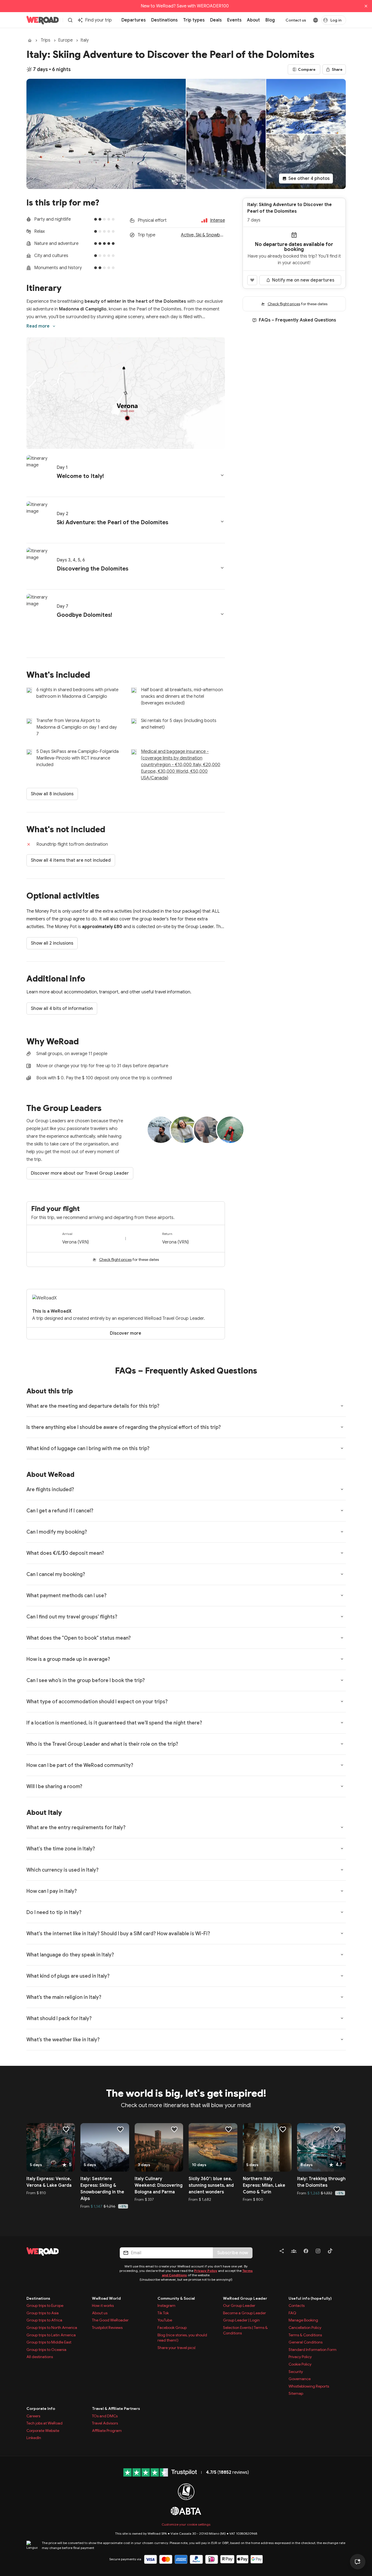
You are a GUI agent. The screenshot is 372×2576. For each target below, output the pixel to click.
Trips (46, 40)
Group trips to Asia (43, 2313)
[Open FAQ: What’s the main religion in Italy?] (342, 1997)
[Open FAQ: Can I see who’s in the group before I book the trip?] (342, 1680)
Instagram (166, 2305)
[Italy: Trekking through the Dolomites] (321, 2147)
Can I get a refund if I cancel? (60, 1511)
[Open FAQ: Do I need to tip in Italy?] (342, 1912)
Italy (85, 40)
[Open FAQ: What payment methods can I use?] (342, 1595)
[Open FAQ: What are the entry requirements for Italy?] (342, 1827)
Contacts (297, 2305)
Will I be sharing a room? (54, 1786)
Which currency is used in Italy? (63, 1870)
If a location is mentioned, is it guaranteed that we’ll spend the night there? (114, 1723)
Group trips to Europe (45, 2305)
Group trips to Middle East (49, 2342)
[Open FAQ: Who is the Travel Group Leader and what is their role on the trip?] (342, 1744)
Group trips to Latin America (51, 2335)
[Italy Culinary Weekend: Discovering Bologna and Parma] (159, 2147)
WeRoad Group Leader (245, 2298)
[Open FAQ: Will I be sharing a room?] (342, 1786)
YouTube (165, 2320)
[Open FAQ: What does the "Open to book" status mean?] (342, 1638)
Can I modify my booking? (57, 1532)
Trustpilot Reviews (107, 2328)
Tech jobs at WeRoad (44, 2423)
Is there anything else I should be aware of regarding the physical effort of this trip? (124, 1427)
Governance (300, 2379)
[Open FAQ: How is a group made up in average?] (342, 1659)
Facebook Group (172, 2328)
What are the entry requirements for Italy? (76, 1828)
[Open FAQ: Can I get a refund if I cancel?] (342, 1510)
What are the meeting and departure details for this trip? (93, 1406)
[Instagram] (318, 2252)
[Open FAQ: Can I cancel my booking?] (342, 1574)
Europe (65, 40)
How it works (103, 2305)
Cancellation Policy (305, 2328)
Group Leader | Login (241, 2320)
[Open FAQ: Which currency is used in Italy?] (342, 1870)
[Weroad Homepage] (66, 2251)
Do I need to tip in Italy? (54, 1912)
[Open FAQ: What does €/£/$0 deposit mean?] (342, 1553)
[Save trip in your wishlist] (252, 280)
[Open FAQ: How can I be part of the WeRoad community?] (342, 1765)
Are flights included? (50, 1490)
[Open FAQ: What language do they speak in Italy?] (342, 1955)
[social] (282, 2252)
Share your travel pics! (177, 2348)
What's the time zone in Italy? (61, 1849)
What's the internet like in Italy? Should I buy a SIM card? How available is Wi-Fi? (118, 1934)
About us (100, 2313)
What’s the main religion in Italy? (64, 1997)
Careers (33, 2416)
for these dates (129, 1259)
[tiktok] (330, 2252)
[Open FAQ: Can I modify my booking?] (342, 1532)
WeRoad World (106, 2298)
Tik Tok (163, 2313)
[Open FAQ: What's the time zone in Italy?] (342, 1848)
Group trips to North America (52, 2328)
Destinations (38, 2298)
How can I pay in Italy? (52, 1891)
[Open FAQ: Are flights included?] (342, 1489)
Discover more (126, 1333)
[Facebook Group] (294, 2252)
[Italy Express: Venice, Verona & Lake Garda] (51, 2147)
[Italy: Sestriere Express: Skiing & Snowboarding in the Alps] (105, 2147)
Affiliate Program (107, 2431)
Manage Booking (303, 2320)
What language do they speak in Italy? (70, 1955)
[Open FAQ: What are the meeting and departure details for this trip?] (342, 1406)
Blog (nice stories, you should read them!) (182, 2338)
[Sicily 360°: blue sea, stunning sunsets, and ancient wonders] (213, 2147)
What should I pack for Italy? (59, 2018)
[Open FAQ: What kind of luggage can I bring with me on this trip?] (342, 1448)
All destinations (40, 2357)
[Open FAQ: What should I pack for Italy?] (342, 2018)
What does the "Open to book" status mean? (79, 1638)
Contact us (296, 20)
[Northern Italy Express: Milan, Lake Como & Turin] (267, 2147)
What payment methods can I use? (66, 1596)
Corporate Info (41, 2409)
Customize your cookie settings (186, 2524)
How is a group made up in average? (68, 1659)
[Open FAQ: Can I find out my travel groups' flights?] (342, 1617)
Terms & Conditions (305, 2335)
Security (296, 2372)
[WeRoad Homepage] (43, 20)
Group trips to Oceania (46, 2350)
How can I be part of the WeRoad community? (80, 1765)
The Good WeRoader (110, 2320)
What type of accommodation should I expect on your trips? (97, 1702)
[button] (126, 474)
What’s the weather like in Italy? (63, 2040)
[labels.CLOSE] (366, 6)
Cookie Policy (300, 2364)
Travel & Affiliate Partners (116, 2409)
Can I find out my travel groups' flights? (72, 1617)
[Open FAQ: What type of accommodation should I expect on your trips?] (342, 1701)
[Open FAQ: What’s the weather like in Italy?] (342, 2039)
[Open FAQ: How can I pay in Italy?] (342, 1891)
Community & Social (176, 2298)
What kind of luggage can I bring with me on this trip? (88, 1448)
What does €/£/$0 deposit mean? (65, 1553)
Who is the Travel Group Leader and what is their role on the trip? (102, 1744)
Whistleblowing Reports (309, 2386)
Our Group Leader (239, 2305)
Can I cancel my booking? (56, 1574)
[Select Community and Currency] (316, 20)
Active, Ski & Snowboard (203, 235)
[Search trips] (70, 20)
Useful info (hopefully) (310, 2298)
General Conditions (306, 2342)
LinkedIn (34, 2438)
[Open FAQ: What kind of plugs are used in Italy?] (342, 1976)
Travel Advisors (105, 2423)
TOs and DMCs (105, 2416)
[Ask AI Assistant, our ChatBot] (358, 2562)
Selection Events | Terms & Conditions (245, 2330)
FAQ (292, 2313)
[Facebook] (306, 2252)
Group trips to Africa (44, 2320)
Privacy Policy (206, 2271)
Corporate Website (43, 2431)
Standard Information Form (313, 2350)
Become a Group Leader (245, 2313)
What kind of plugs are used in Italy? (68, 1976)
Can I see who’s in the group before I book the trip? (86, 1680)
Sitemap (296, 2393)
